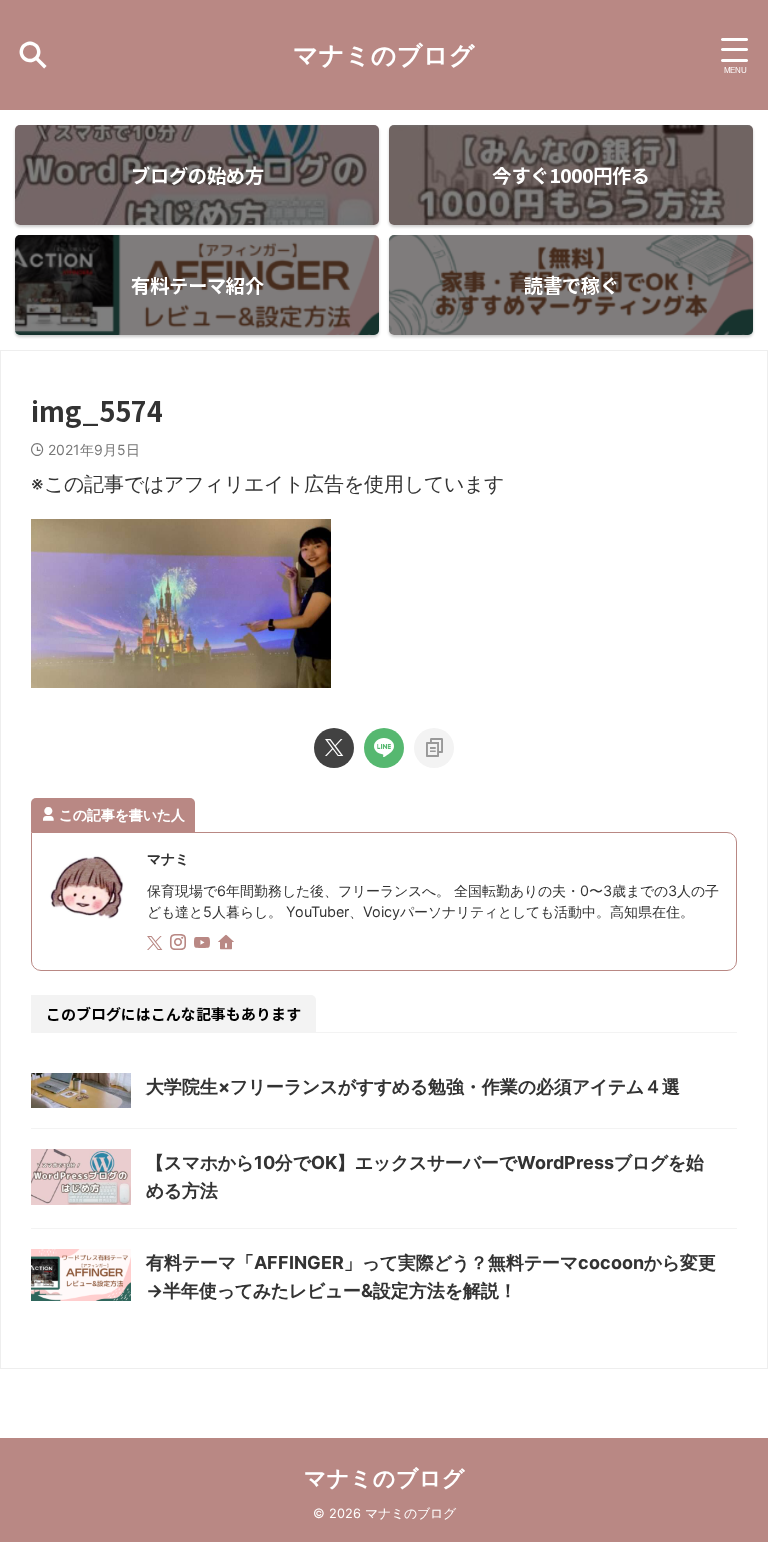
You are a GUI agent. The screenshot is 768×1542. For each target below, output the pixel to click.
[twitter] (334, 748)
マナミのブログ (384, 55)
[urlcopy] (434, 748)
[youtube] (204, 943)
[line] (384, 748)
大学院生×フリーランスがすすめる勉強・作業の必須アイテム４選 (413, 1086)
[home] (228, 944)
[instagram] (180, 943)
